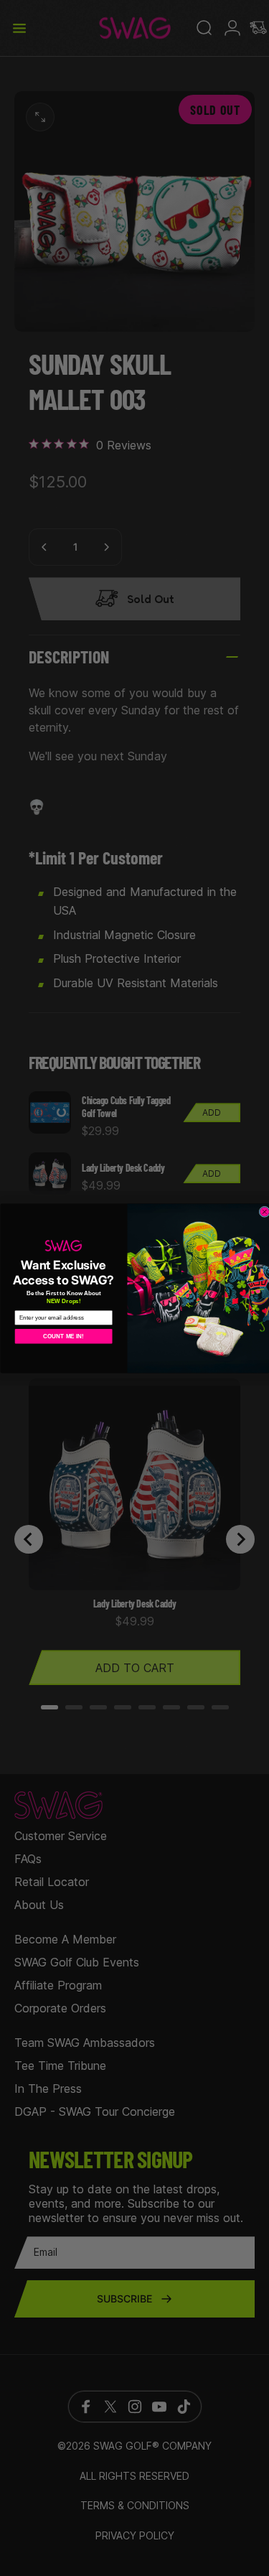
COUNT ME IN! (63, 1336)
